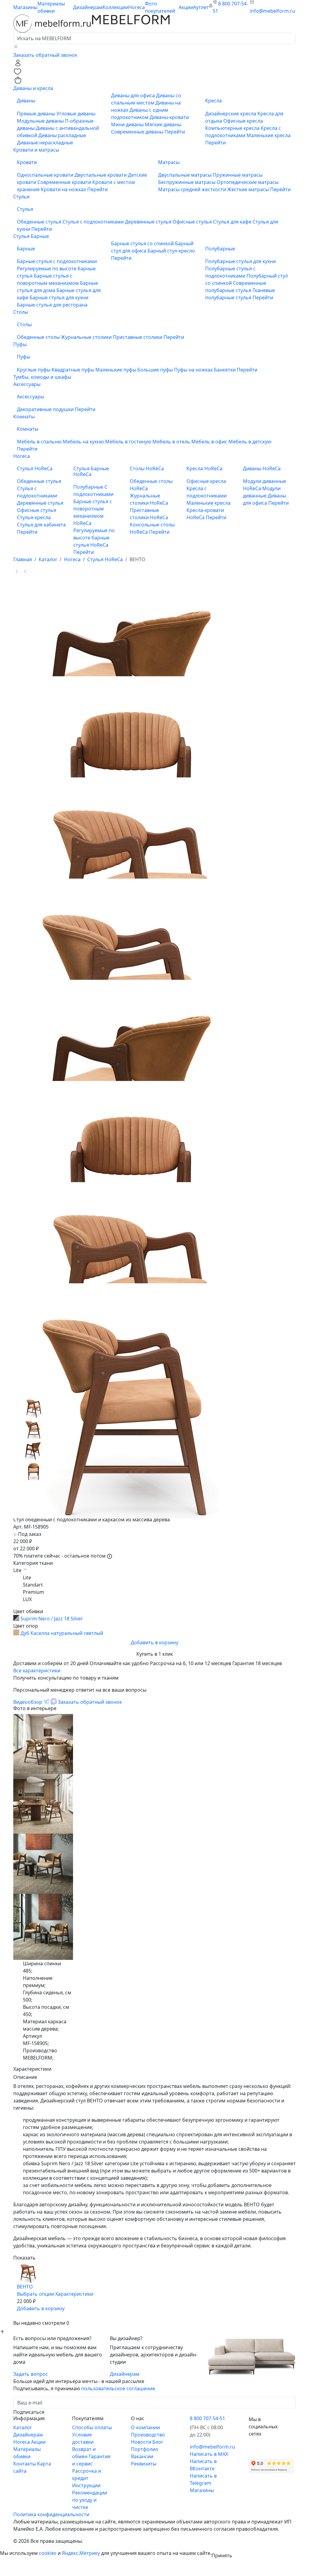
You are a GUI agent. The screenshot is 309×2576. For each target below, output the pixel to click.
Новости (142, 2442)
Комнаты (24, 416)
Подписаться (29, 2412)
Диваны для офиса (134, 95)
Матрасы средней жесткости (193, 189)
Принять (222, 2555)
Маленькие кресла (269, 135)
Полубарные (89, 487)
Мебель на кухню (84, 442)
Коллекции (115, 7)
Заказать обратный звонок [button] (45, 55)
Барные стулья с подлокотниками (57, 261)
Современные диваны (138, 132)
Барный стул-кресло (171, 251)
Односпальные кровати (46, 175)
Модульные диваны (41, 121)
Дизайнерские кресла (231, 114)
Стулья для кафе (233, 222)
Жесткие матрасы (249, 189)
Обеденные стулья (40, 222)
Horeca (137, 7)
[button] (18, 62)
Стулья (21, 197)
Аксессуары (27, 384)
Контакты (25, 2464)
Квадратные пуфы (73, 370)
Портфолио (145, 2449)
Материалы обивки (51, 7)
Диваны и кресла (33, 88)
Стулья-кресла (34, 517)
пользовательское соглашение (118, 2388)
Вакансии (142, 2456)
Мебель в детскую (250, 442)
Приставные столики (138, 337)
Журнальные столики (87, 337)
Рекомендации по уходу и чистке (90, 2500)
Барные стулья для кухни (59, 297)
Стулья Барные (31, 236)
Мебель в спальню (40, 442)
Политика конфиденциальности (51, 2514)
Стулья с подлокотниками (94, 222)
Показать (24, 2258)
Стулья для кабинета (41, 525)
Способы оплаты (92, 2427)
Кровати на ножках (64, 189)
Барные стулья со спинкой (143, 243)
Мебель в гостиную (129, 442)
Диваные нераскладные (45, 143)
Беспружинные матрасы (187, 182)
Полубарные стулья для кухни (241, 261)
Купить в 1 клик (155, 1654)
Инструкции (86, 2485)
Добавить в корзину (154, 1642)
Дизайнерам (88, 7)
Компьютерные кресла (233, 128)
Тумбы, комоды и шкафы (42, 377)
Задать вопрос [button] (31, 2374)
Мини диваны (128, 124)
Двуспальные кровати (101, 175)
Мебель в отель (172, 442)
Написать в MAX (209, 2454)
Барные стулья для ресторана (52, 305)
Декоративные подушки (46, 409)
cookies (48, 2553)
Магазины (25, 7)
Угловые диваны (76, 114)
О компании (145, 2427)
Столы (21, 312)
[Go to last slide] (17, 571)
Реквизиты (144, 2464)
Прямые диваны (37, 114)
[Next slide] (25, 571)
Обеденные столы (39, 337)
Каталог (23, 2427)
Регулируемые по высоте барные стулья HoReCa (94, 538)
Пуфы (20, 344)
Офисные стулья (193, 222)
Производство (148, 2435)
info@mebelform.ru (272, 11)
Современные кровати (65, 182)
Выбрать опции (35, 2294)
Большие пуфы (156, 370)
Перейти (175, 132)
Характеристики (74, 2294)
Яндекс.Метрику (81, 2553)
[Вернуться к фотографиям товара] (28, 2265)
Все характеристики (37, 1671)
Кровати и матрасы (36, 150)
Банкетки (225, 370)
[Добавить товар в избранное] (21, 2316)
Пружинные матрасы (238, 175)
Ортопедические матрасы (248, 182)
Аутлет (201, 7)
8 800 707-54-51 (207, 2418)
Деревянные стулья (149, 222)
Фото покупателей (160, 7)
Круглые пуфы (34, 370)
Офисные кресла (243, 121)
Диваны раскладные (62, 135)
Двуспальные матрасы (185, 175)
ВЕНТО (25, 2287)
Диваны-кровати (169, 117)
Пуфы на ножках (194, 370)
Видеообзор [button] (28, 1702)
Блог (158, 2442)
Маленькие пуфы (116, 370)
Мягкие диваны (163, 124)
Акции (186, 7)
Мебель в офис (210, 442)
